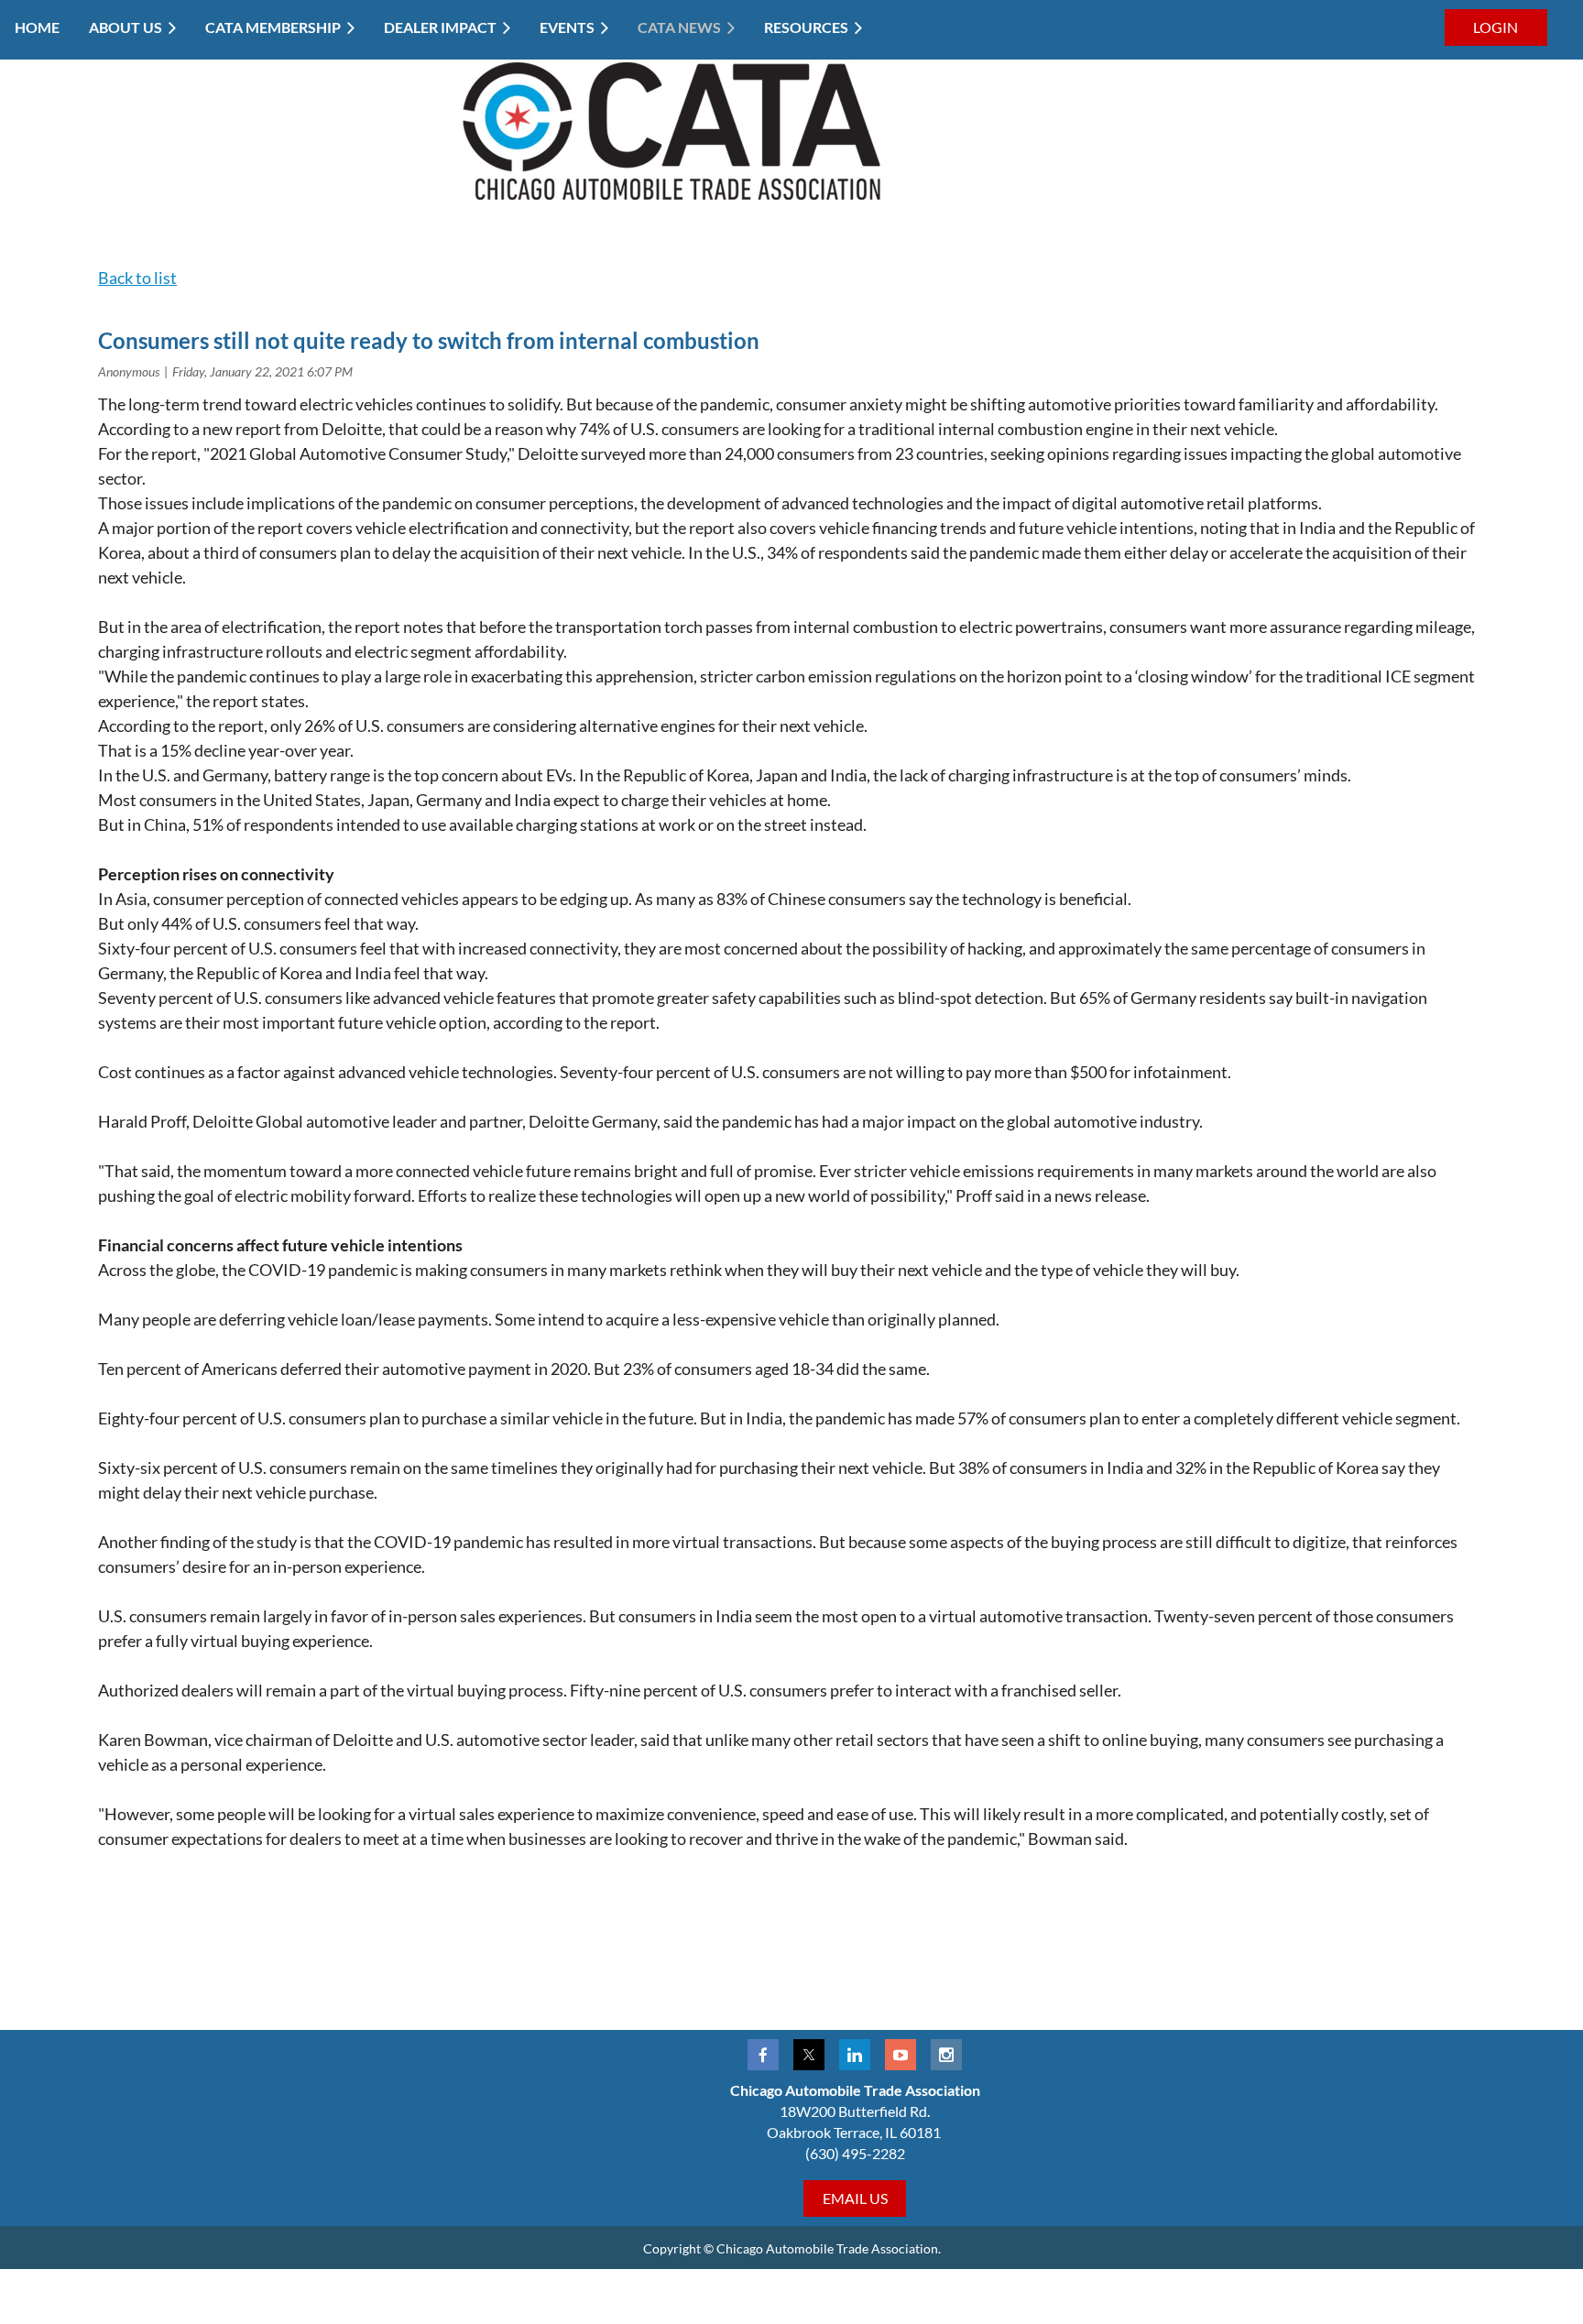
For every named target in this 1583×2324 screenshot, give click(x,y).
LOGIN (1496, 27)
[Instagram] (946, 2055)
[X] (809, 2055)
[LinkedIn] (855, 2055)
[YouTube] (901, 2055)
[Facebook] (763, 2055)
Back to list (137, 278)
